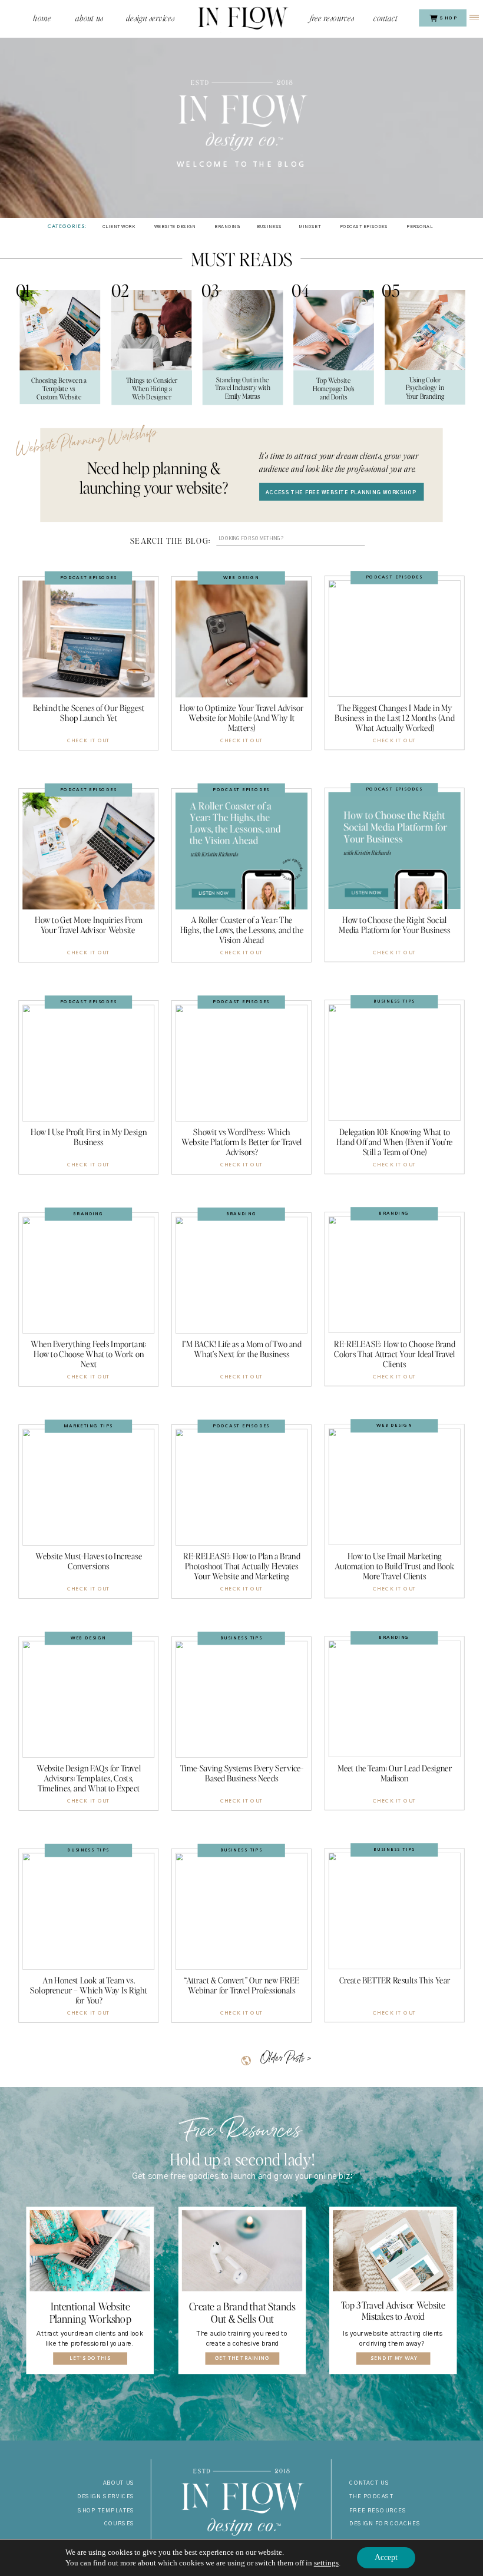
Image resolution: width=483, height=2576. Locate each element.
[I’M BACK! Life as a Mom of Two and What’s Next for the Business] (241, 1275)
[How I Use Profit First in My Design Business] (88, 1063)
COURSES (120, 2524)
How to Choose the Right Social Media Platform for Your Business (394, 925)
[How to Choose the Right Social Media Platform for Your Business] (395, 851)
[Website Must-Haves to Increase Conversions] (88, 1487)
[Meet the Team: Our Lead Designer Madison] (395, 1699)
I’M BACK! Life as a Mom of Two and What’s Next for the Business (241, 1349)
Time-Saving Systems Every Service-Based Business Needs (242, 1773)
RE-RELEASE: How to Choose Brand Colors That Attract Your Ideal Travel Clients (395, 1354)
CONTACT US (369, 2483)
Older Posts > (285, 2059)
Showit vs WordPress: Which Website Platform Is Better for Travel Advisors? (241, 1142)
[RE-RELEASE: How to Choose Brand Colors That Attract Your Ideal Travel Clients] (395, 1275)
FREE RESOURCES (378, 2510)
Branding (88, 1214)
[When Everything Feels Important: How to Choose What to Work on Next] (88, 1275)
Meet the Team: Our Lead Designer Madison (395, 1773)
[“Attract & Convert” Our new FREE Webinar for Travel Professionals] (241, 1912)
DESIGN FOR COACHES (385, 2524)
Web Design (241, 577)
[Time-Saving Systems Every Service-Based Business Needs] (241, 1699)
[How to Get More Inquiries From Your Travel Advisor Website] (88, 851)
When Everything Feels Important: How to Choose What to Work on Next (89, 1354)
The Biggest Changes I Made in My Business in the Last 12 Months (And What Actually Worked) (394, 718)
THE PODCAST (371, 2497)
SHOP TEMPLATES (106, 2510)
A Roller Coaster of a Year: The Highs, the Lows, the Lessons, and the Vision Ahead (242, 930)
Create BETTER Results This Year (395, 1980)
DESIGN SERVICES (106, 2497)
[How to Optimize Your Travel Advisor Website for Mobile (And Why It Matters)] (241, 639)
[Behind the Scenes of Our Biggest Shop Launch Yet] (88, 639)
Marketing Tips (88, 1426)
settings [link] (326, 2563)
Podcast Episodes (88, 577)
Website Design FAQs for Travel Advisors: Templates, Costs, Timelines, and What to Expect (89, 1778)
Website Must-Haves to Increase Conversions (89, 1561)
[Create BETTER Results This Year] (395, 1911)
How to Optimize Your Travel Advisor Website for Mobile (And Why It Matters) (242, 718)
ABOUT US (119, 2483)
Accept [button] (386, 2557)
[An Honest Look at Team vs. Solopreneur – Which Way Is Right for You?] (88, 1912)
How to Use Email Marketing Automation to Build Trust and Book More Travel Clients (395, 1566)
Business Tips (394, 1001)
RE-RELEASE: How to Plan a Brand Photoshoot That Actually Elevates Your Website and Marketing (242, 1566)
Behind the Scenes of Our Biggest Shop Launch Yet (89, 713)
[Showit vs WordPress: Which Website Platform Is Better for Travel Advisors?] (241, 1063)
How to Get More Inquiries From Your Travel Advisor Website (89, 925)
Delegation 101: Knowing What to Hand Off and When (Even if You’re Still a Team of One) (394, 1142)
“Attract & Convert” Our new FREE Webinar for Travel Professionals (241, 1985)
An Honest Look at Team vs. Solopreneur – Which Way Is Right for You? (89, 1990)
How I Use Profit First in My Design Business (89, 1137)
